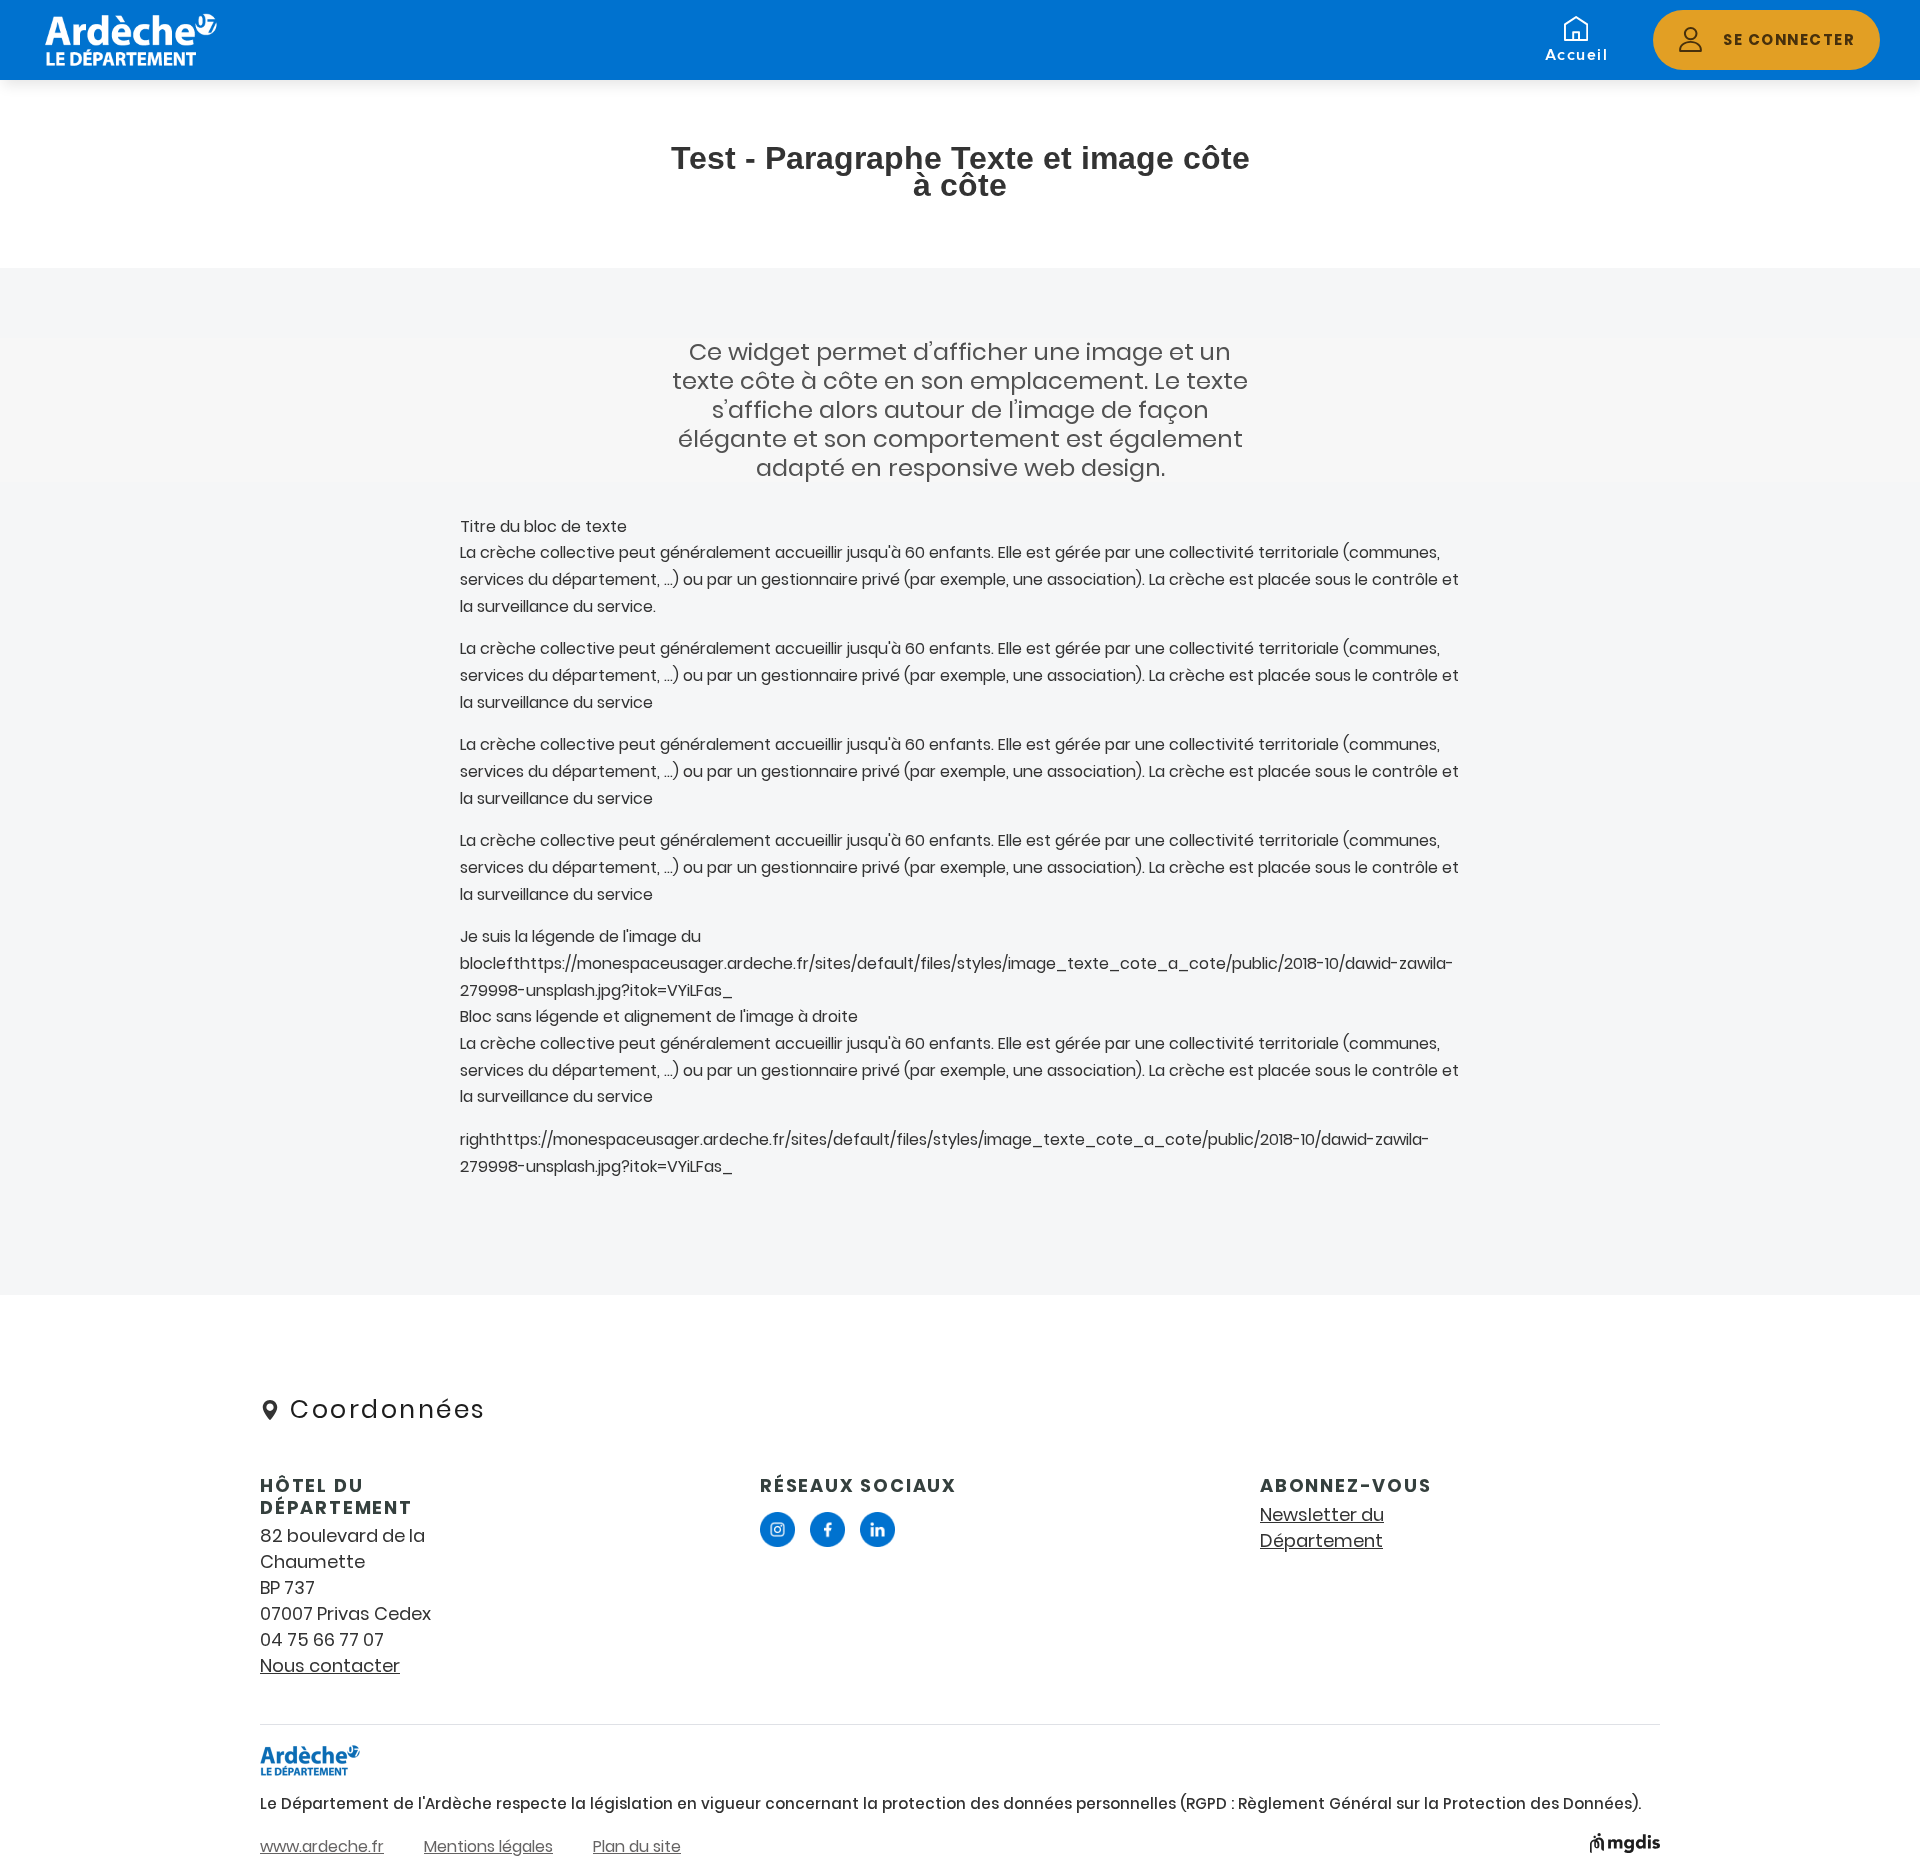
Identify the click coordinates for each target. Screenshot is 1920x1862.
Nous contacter (330, 1665)
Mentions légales (488, 1846)
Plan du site (637, 1846)
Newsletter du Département (1322, 1527)
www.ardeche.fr (322, 1846)
